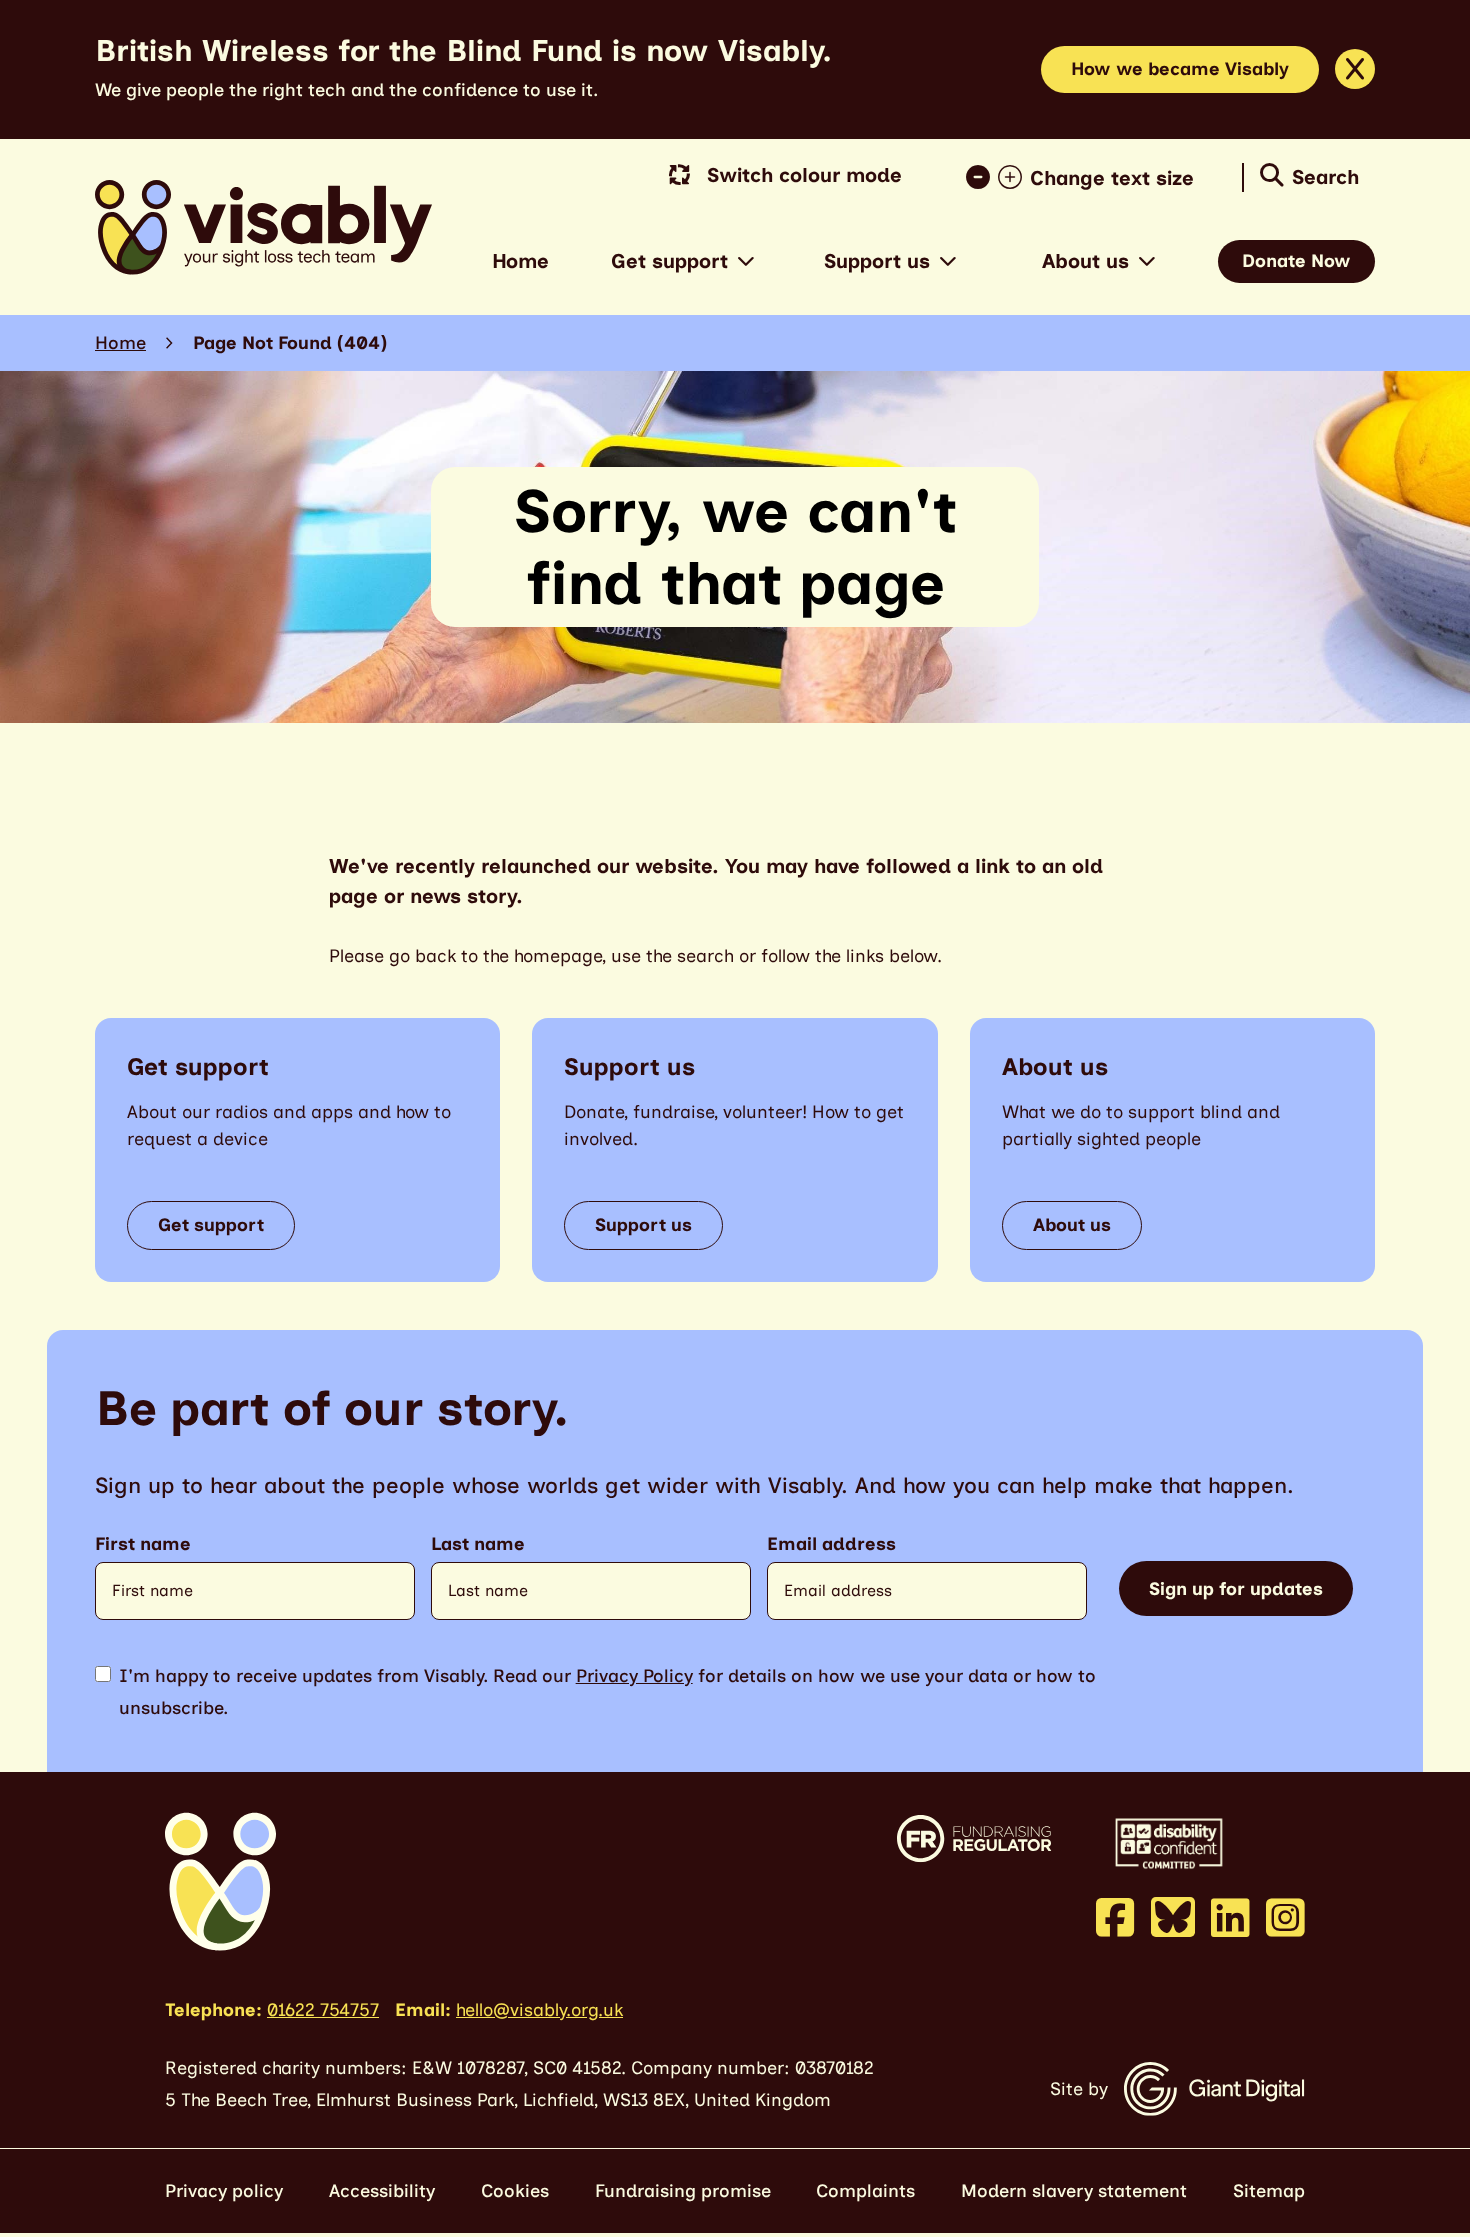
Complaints (865, 2191)
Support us (877, 261)
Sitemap (1269, 2191)
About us (1085, 261)
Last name (478, 1544)
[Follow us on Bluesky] (1173, 1916)
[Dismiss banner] (1355, 69)
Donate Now (1296, 261)
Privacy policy (224, 2191)
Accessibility (382, 2191)
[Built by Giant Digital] (1214, 2089)
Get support (669, 261)
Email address (831, 1544)
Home (520, 261)
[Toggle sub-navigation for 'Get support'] (746, 261)
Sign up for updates (1236, 1589)
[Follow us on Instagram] (1285, 1917)
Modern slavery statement (1074, 2191)
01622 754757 (323, 2010)
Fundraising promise (683, 2191)
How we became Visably (1180, 69)
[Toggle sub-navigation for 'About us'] (1147, 261)
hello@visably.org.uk (539, 2010)
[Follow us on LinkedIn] (1230, 1917)
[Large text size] (1014, 178)
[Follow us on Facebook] (1115, 1917)
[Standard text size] (982, 178)
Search (1325, 177)
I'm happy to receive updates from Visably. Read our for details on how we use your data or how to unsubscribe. (607, 1692)
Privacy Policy (634, 1676)
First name (143, 1544)
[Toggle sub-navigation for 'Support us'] (948, 261)
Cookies (515, 2191)
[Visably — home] (263, 227)
